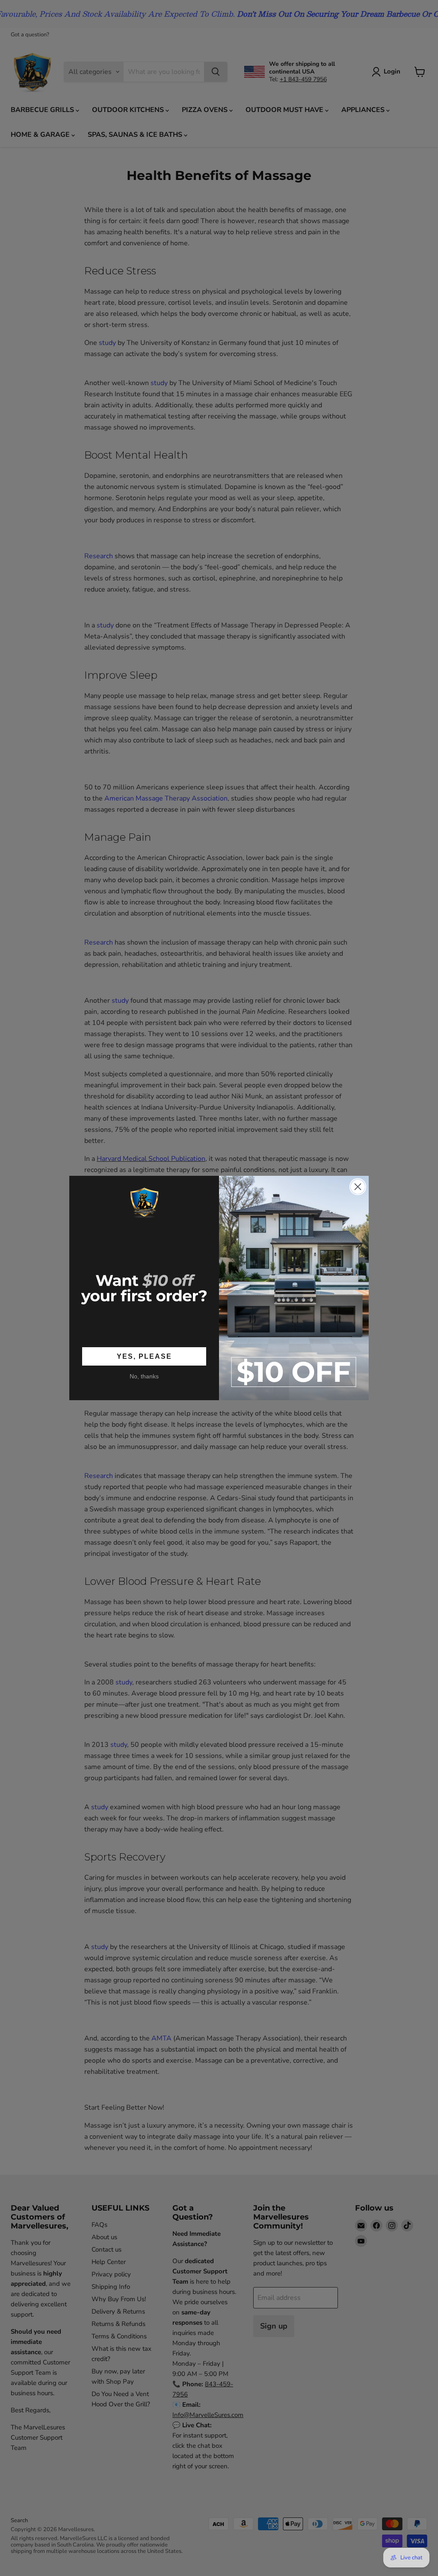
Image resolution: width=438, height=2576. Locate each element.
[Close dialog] (358, 1187)
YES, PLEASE (144, 1356)
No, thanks (144, 1376)
